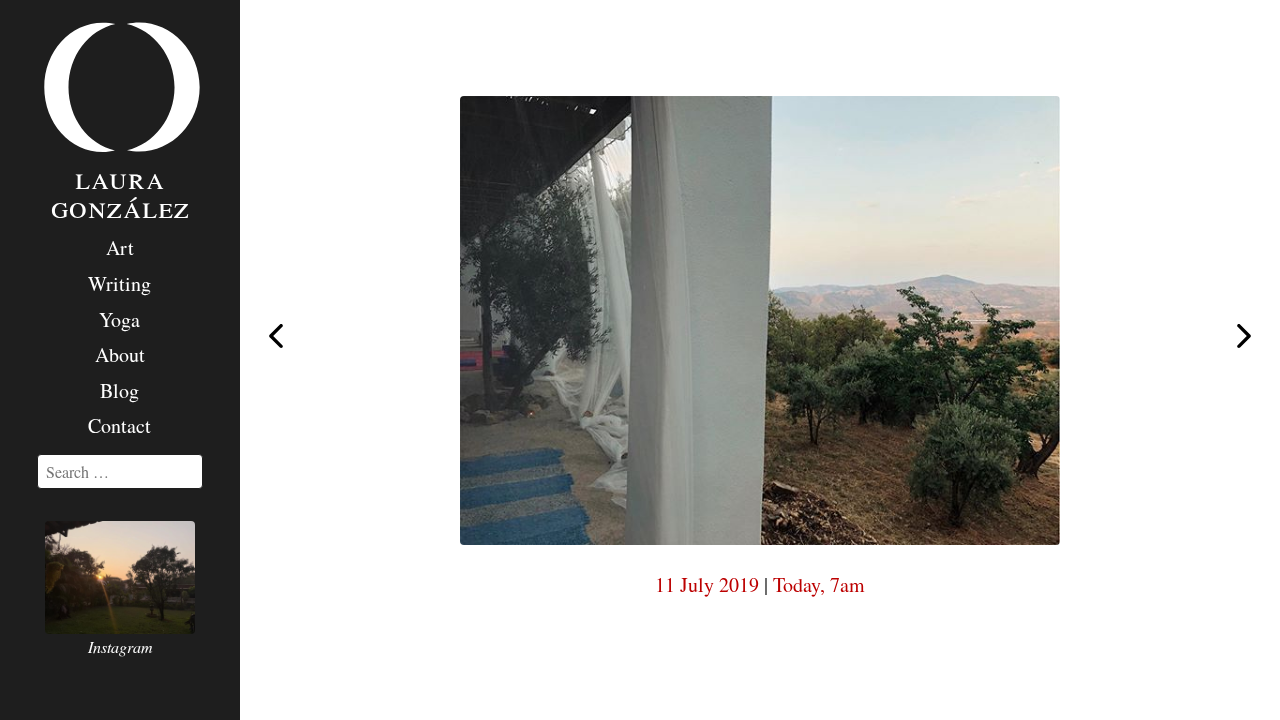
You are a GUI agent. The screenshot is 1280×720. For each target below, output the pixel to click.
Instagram (120, 646)
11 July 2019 (707, 584)
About (120, 354)
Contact (119, 425)
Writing (119, 283)
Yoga (119, 319)
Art (120, 247)
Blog (119, 390)
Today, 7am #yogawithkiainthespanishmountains (1244, 337)
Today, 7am (819, 584)
